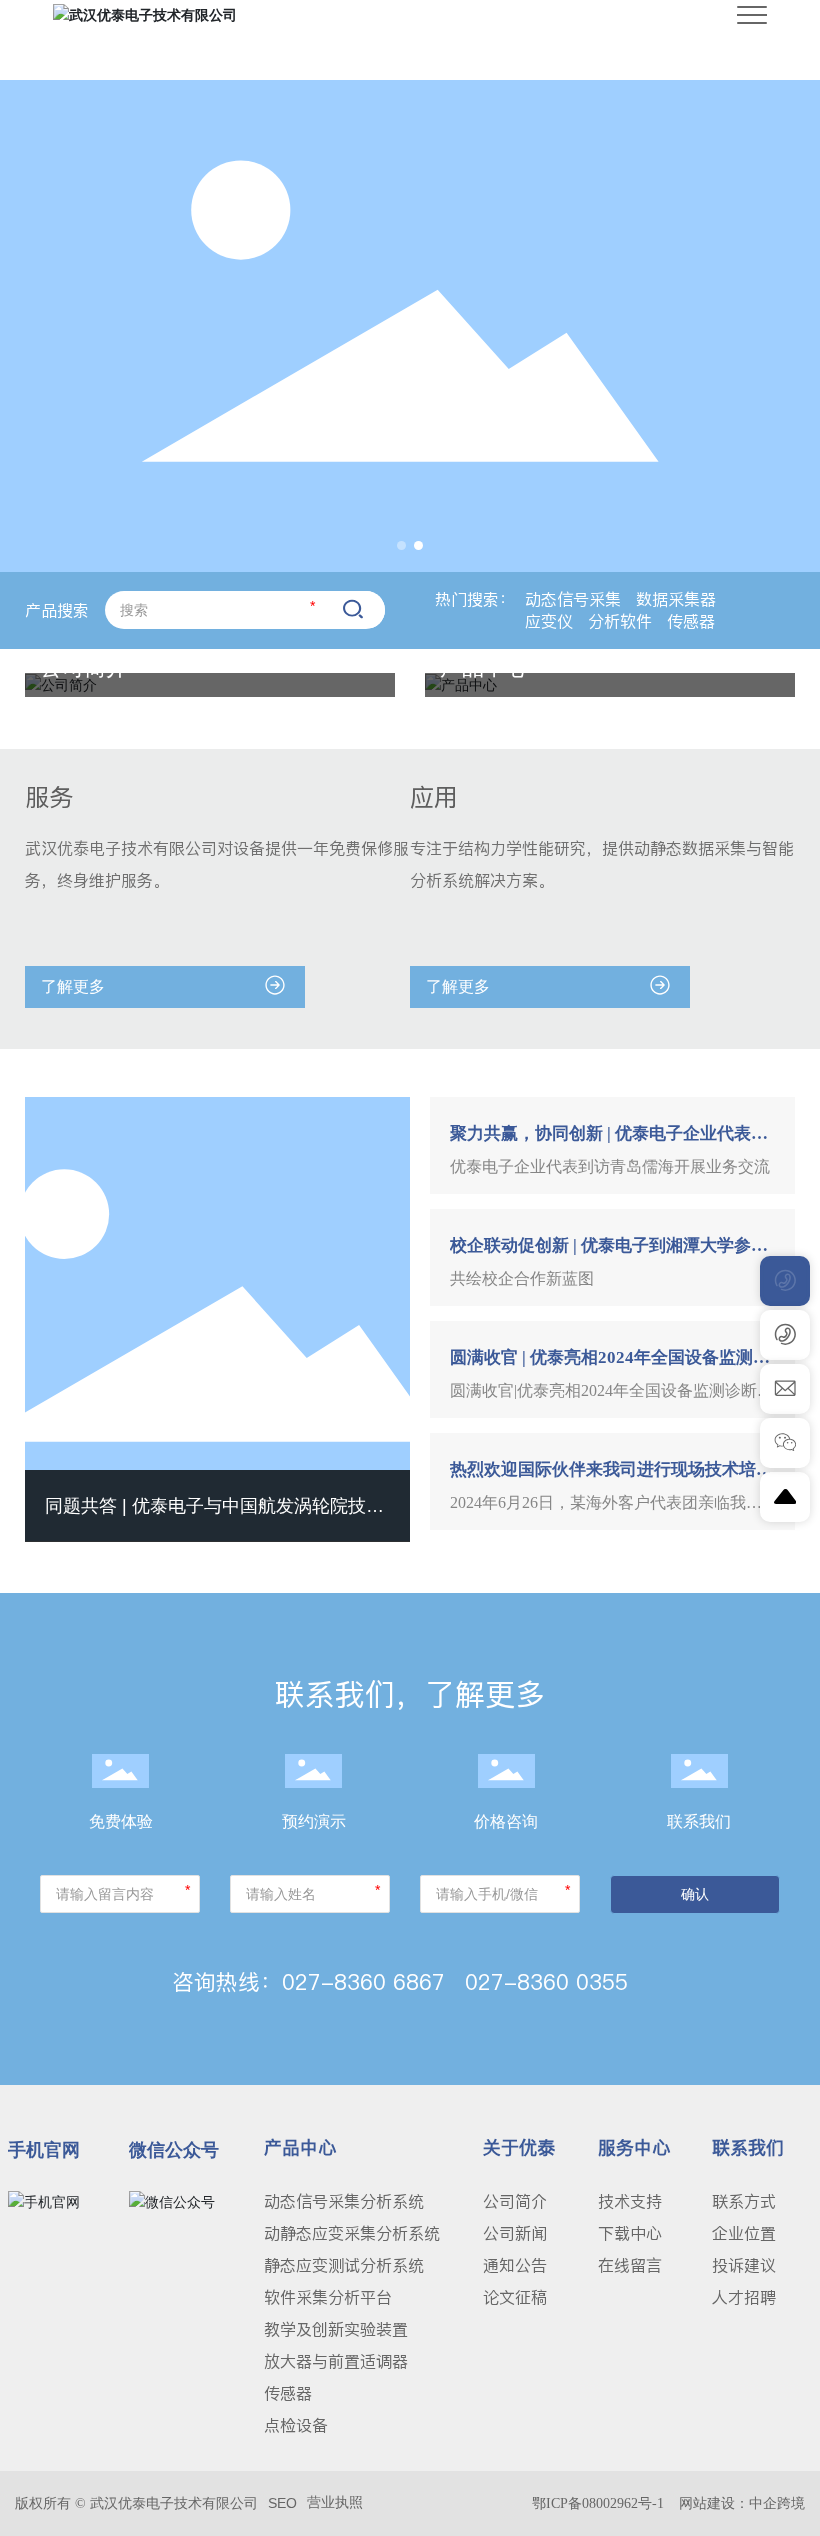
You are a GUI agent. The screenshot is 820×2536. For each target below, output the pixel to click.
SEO (282, 2503)
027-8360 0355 (546, 1982)
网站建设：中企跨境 (742, 2503)
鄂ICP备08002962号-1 (598, 2503)
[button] (401, 545)
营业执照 (335, 2502)
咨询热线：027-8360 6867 (308, 1982)
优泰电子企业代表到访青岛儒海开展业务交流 (610, 1166)
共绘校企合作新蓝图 (522, 1278)
